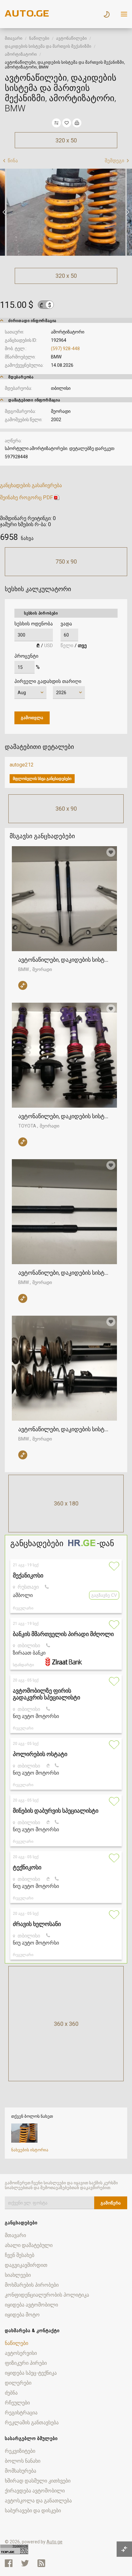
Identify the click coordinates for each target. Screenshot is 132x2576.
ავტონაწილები (71, 38)
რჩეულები (17, 2403)
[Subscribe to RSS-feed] (43, 2563)
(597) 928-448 (65, 349)
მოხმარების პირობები (32, 2285)
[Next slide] (127, 212)
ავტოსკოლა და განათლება (38, 2501)
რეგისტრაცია (21, 2413)
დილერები (18, 2383)
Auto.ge (54, 2542)
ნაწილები (39, 38)
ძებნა (11, 2393)
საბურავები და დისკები (33, 2511)
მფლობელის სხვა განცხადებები (42, 779)
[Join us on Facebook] (9, 2563)
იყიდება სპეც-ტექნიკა (31, 2373)
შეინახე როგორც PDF (26, 498)
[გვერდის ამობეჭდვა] (77, 123)
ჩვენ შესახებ (20, 2255)
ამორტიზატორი (21, 54)
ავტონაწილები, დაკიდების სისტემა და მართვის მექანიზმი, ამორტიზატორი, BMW (64, 960)
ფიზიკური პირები (26, 2363)
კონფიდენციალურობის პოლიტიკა (47, 2295)
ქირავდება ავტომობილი (35, 2491)
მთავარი (14, 38)
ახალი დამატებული (29, 2245)
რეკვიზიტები (20, 2451)
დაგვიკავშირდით (26, 2265)
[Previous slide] (5, 212)
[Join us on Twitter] (25, 2563)
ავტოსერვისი (21, 2353)
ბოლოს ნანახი (23, 2461)
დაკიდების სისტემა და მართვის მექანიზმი (48, 46)
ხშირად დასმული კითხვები (38, 2481)
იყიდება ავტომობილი (31, 2305)
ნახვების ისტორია (30, 2150)
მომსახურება (21, 2471)
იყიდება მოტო (22, 2315)
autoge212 (22, 765)
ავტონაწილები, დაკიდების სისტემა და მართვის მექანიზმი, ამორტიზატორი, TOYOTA (64, 1116)
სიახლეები (18, 2275)
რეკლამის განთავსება (32, 2423)
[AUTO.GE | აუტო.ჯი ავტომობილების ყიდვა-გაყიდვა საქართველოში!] (27, 15)
